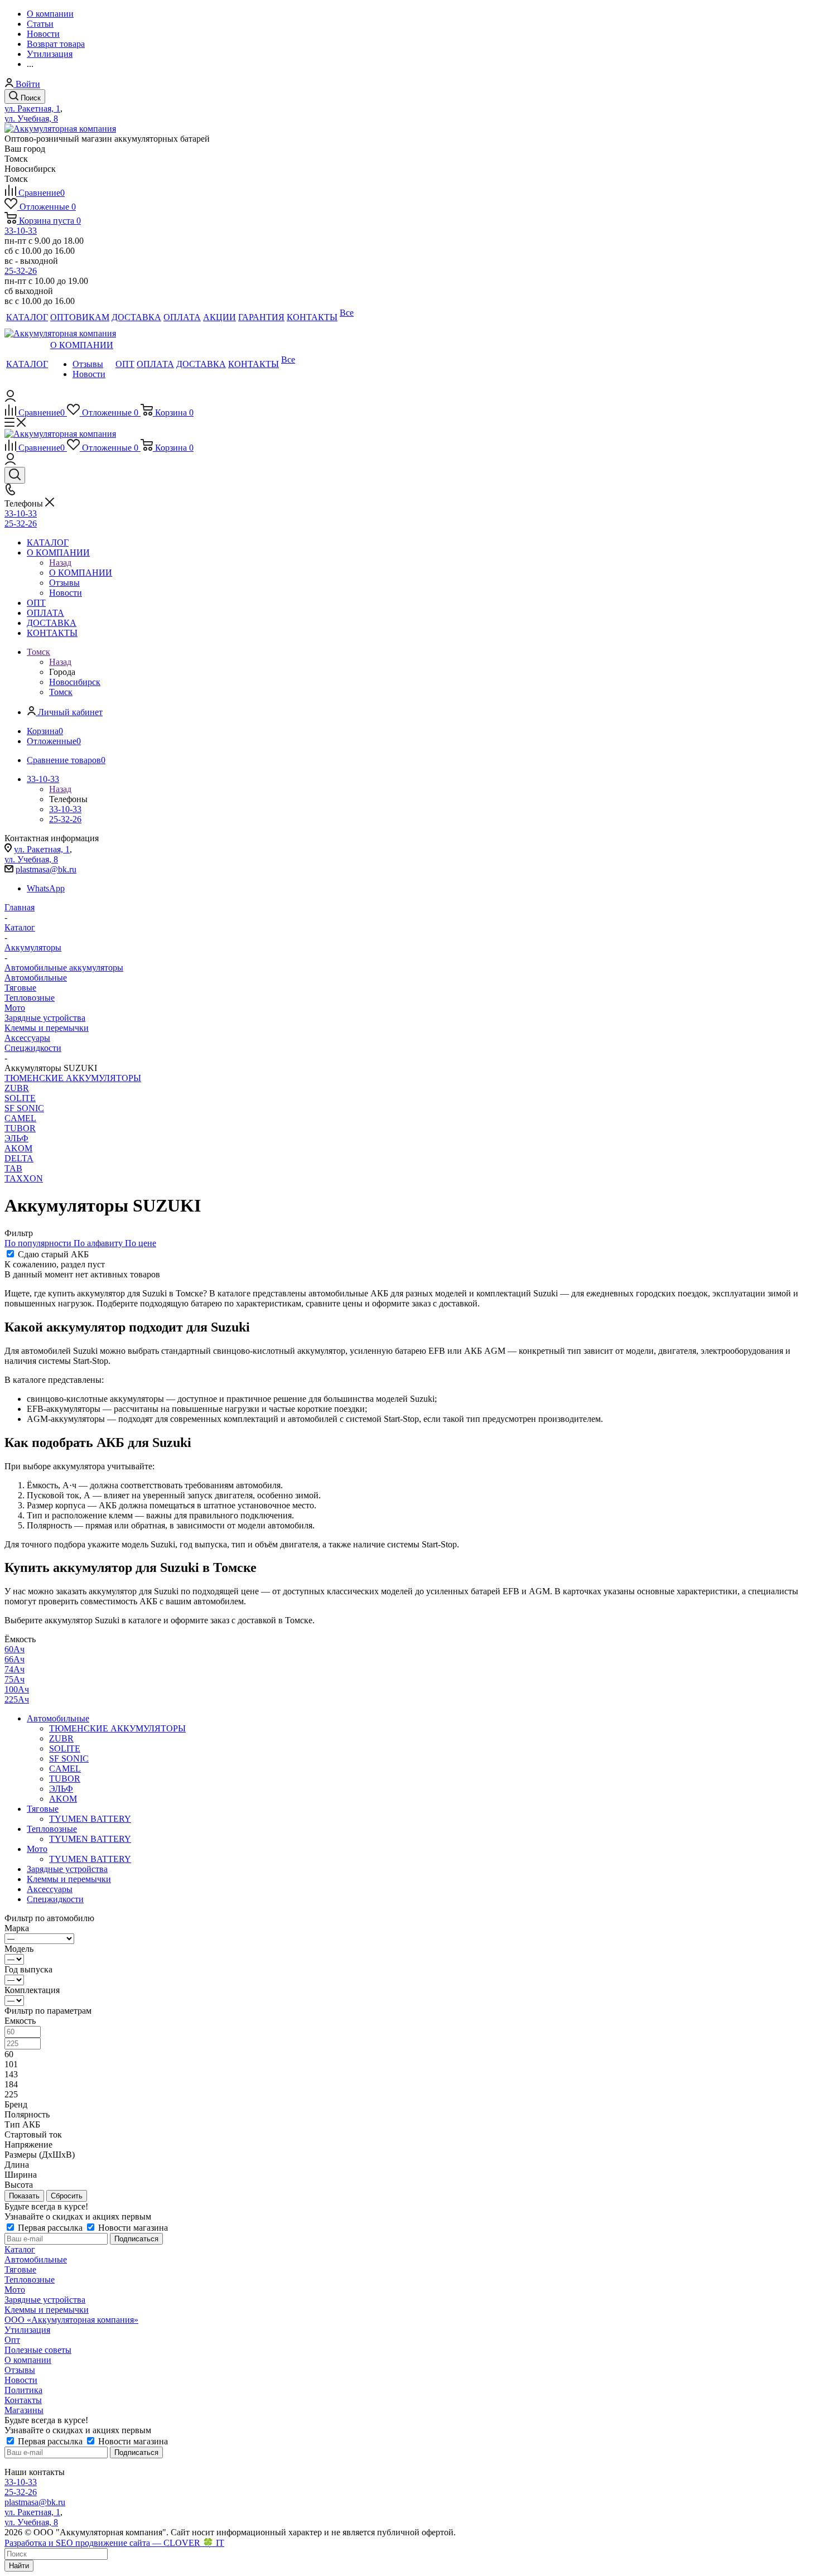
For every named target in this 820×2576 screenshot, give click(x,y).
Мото (15, 1008)
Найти (19, 2566)
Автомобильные (36, 978)
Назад (60, 563)
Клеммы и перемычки (47, 1028)
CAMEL (20, 1118)
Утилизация (27, 2330)
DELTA (19, 1158)
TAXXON (24, 1178)
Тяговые (20, 988)
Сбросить (67, 2196)
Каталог (20, 2249)
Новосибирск (75, 682)
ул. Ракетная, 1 (32, 108)
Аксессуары (27, 1038)
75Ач (15, 1679)
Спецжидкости (33, 1048)
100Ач (17, 1689)
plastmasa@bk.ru (46, 869)
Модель (19, 1949)
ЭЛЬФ (16, 1138)
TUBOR (20, 1128)
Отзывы (20, 2370)
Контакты (23, 2400)
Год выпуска (28, 1969)
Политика (23, 2390)
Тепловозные (30, 998)
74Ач (15, 1669)
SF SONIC (24, 1108)
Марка (17, 1928)
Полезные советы (38, 2350)
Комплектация (32, 1990)
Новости (21, 2380)
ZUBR (17, 1088)
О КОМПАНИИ (81, 573)
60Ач (15, 1649)
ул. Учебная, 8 (31, 119)
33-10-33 (21, 231)
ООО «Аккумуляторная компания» (71, 2320)
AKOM (18, 1148)
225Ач (17, 1699)
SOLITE (20, 1098)
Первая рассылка (50, 2228)
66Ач (15, 1659)
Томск (61, 692)
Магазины (24, 2410)
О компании (28, 2360)
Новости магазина (132, 2228)
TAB (13, 1168)
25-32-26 (21, 271)
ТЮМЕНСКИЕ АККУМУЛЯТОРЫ (73, 1078)
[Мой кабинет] (10, 399)
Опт (12, 2340)
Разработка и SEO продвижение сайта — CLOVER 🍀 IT (114, 2543)
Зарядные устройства (45, 1018)
